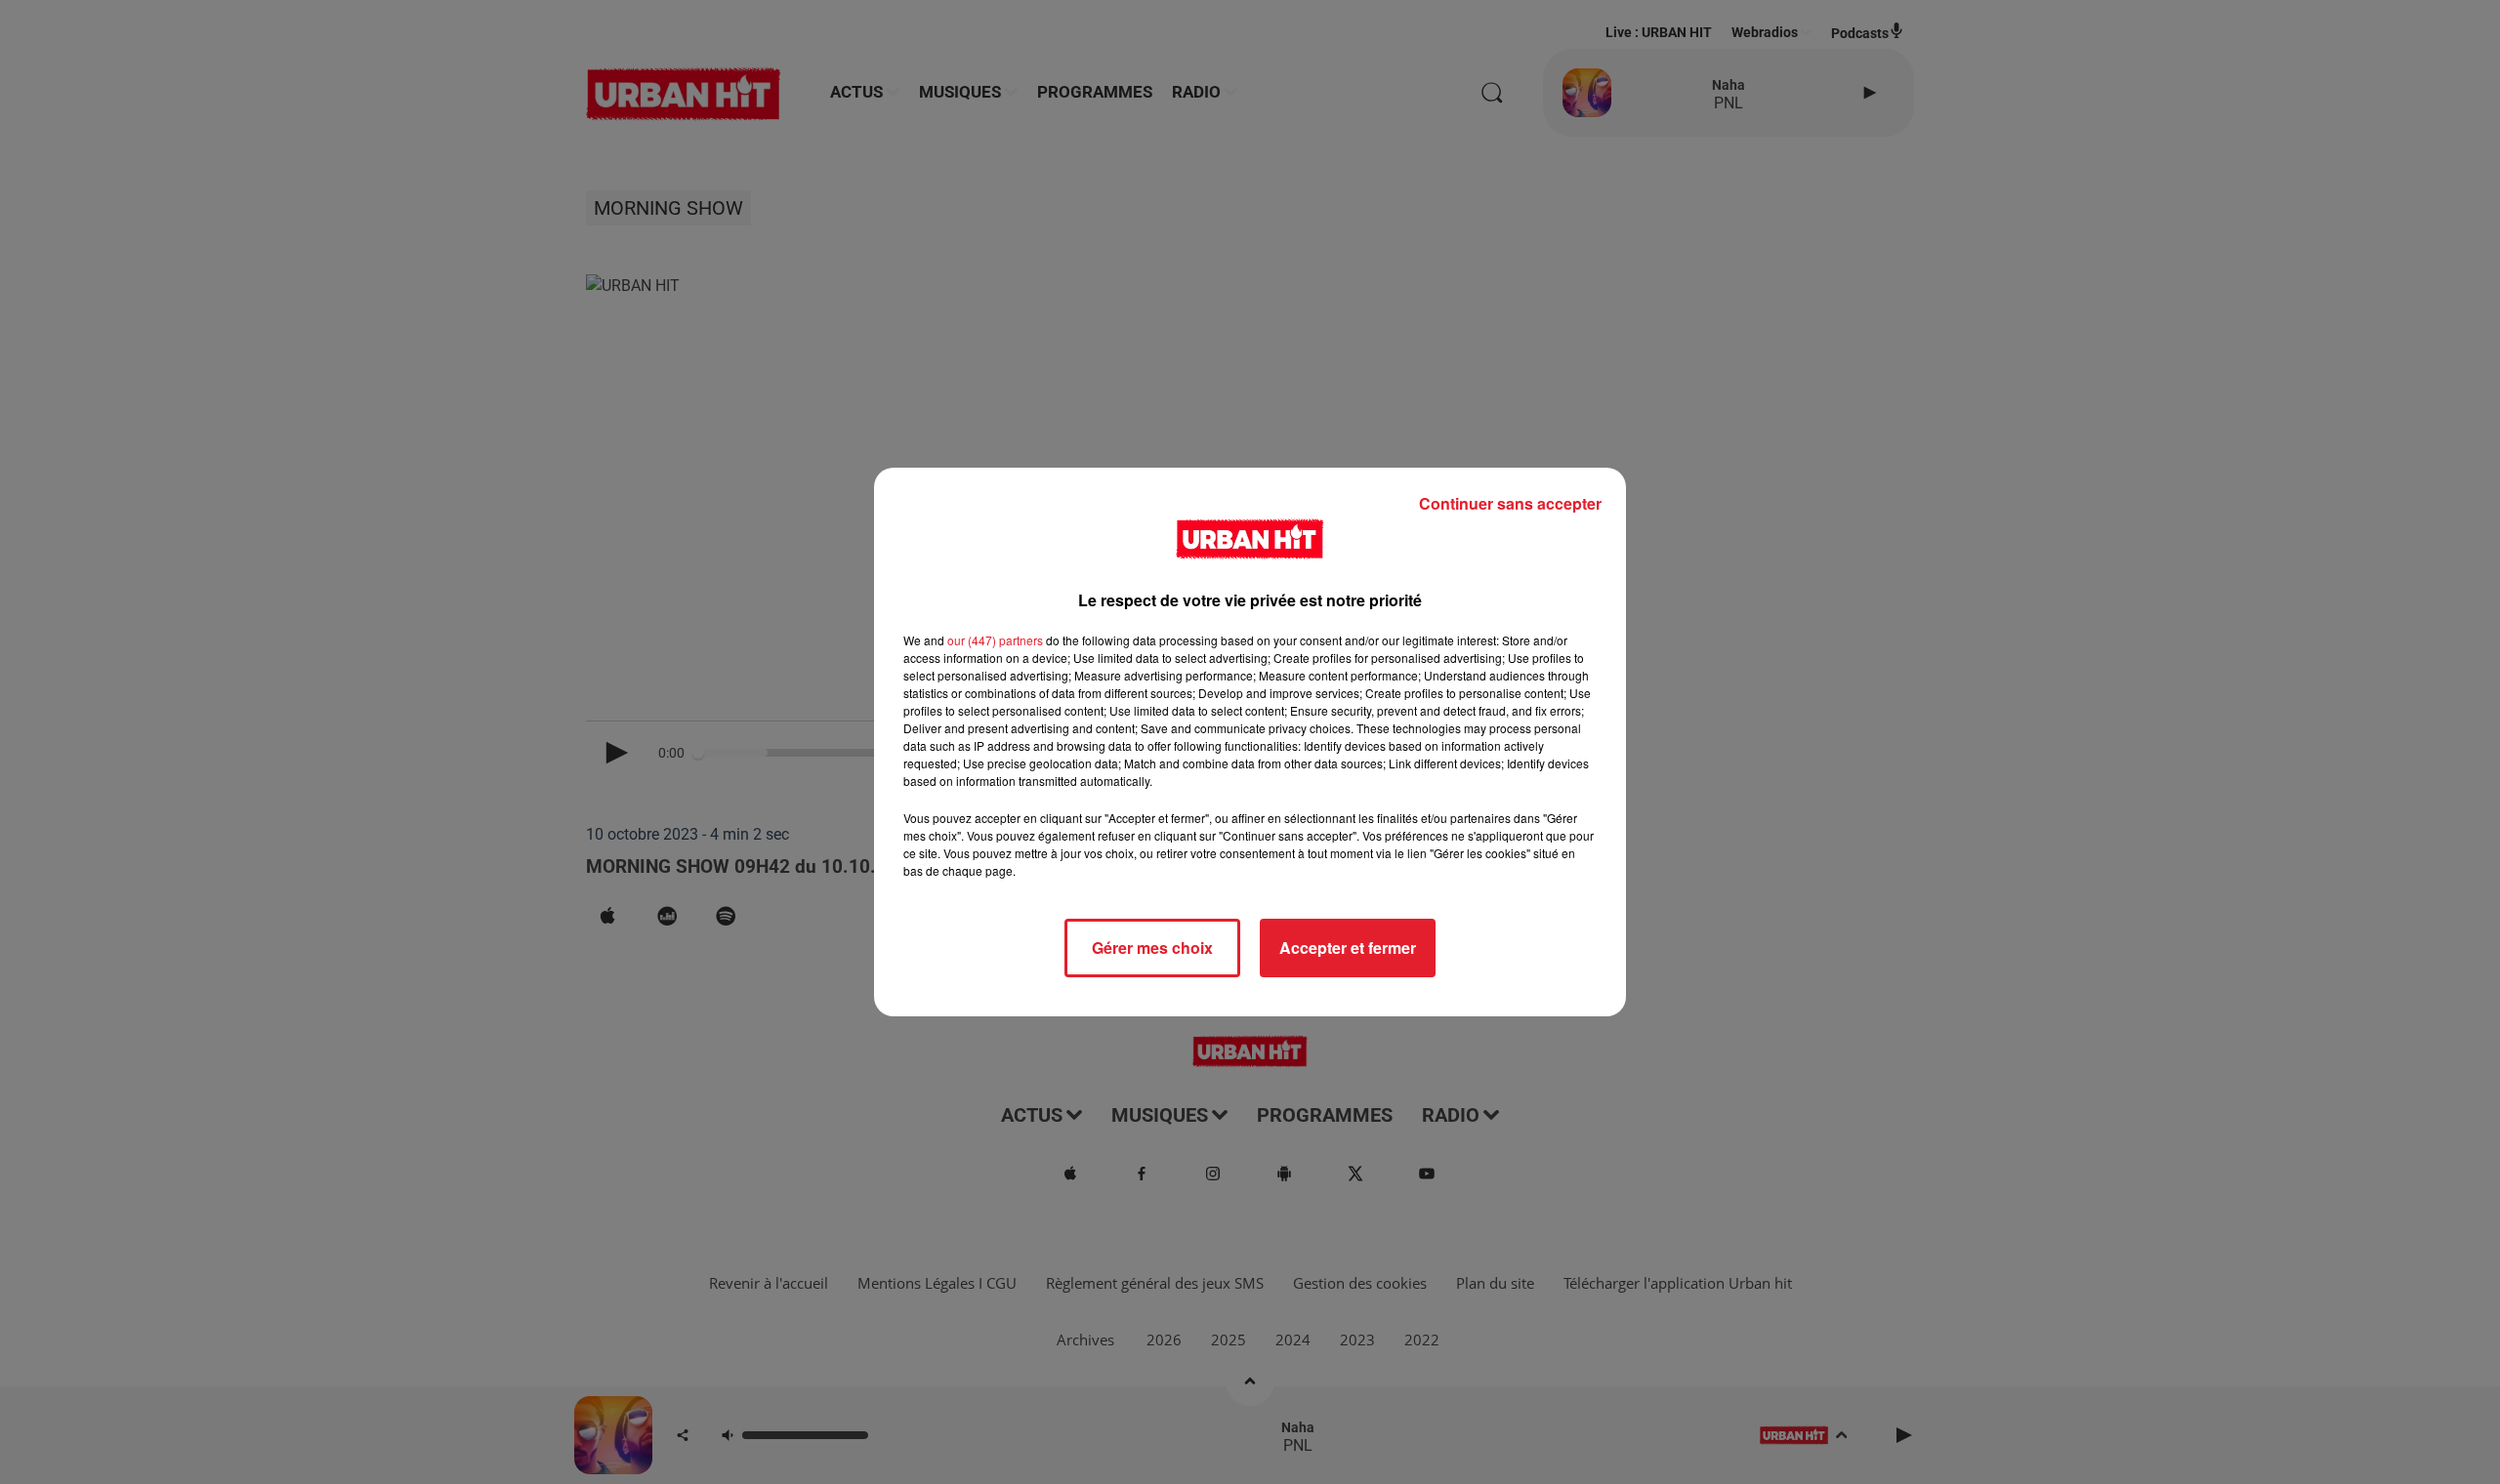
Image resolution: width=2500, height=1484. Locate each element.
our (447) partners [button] (995, 640)
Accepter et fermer (1348, 948)
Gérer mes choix (1152, 948)
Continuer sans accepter (1510, 503)
